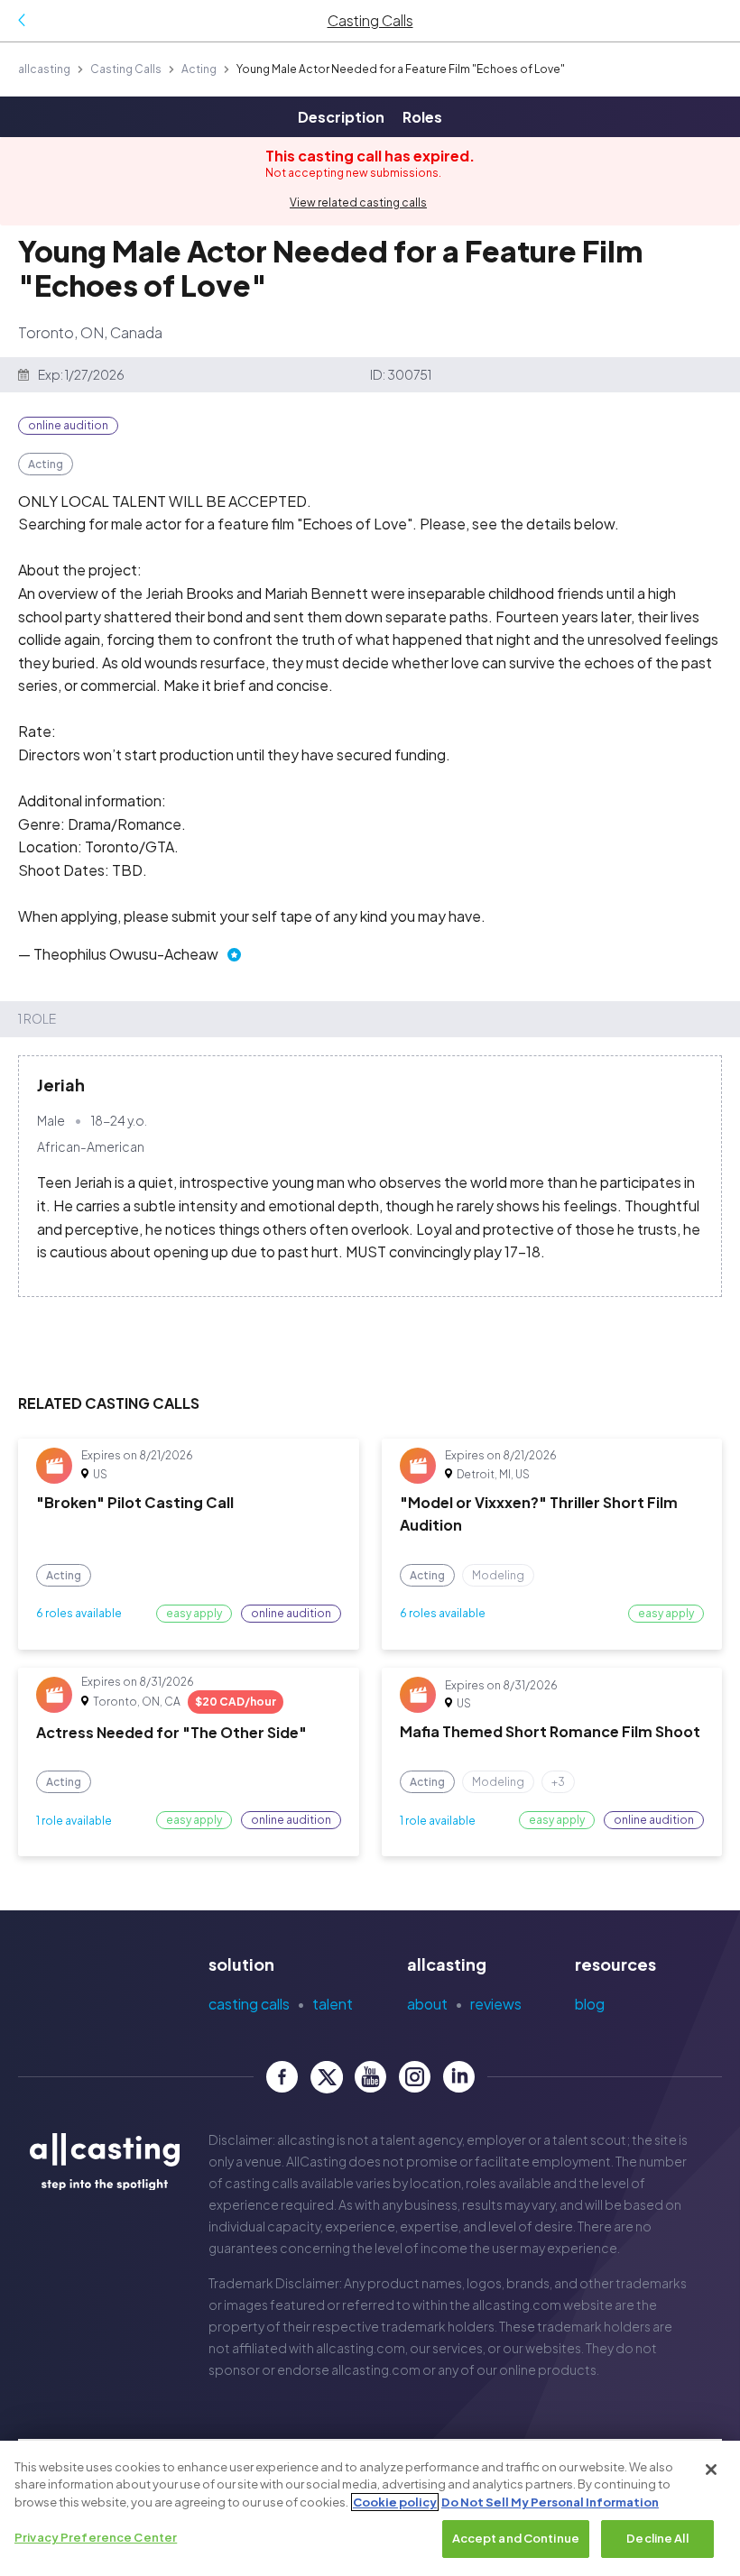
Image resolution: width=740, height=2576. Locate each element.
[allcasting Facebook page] (282, 2077)
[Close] (711, 2470)
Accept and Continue (516, 2538)
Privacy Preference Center (96, 2537)
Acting (199, 69)
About (427, 2004)
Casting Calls (126, 69)
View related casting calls (358, 202)
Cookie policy (395, 2502)
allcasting (44, 69)
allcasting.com (517, 2305)
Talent (333, 2004)
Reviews (496, 2004)
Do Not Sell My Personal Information (550, 2502)
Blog (590, 2004)
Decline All (657, 2538)
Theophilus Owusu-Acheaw (126, 954)
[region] (370, 2508)
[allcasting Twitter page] (326, 2077)
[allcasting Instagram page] (415, 2077)
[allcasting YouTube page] (370, 2077)
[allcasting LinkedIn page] (459, 2077)
